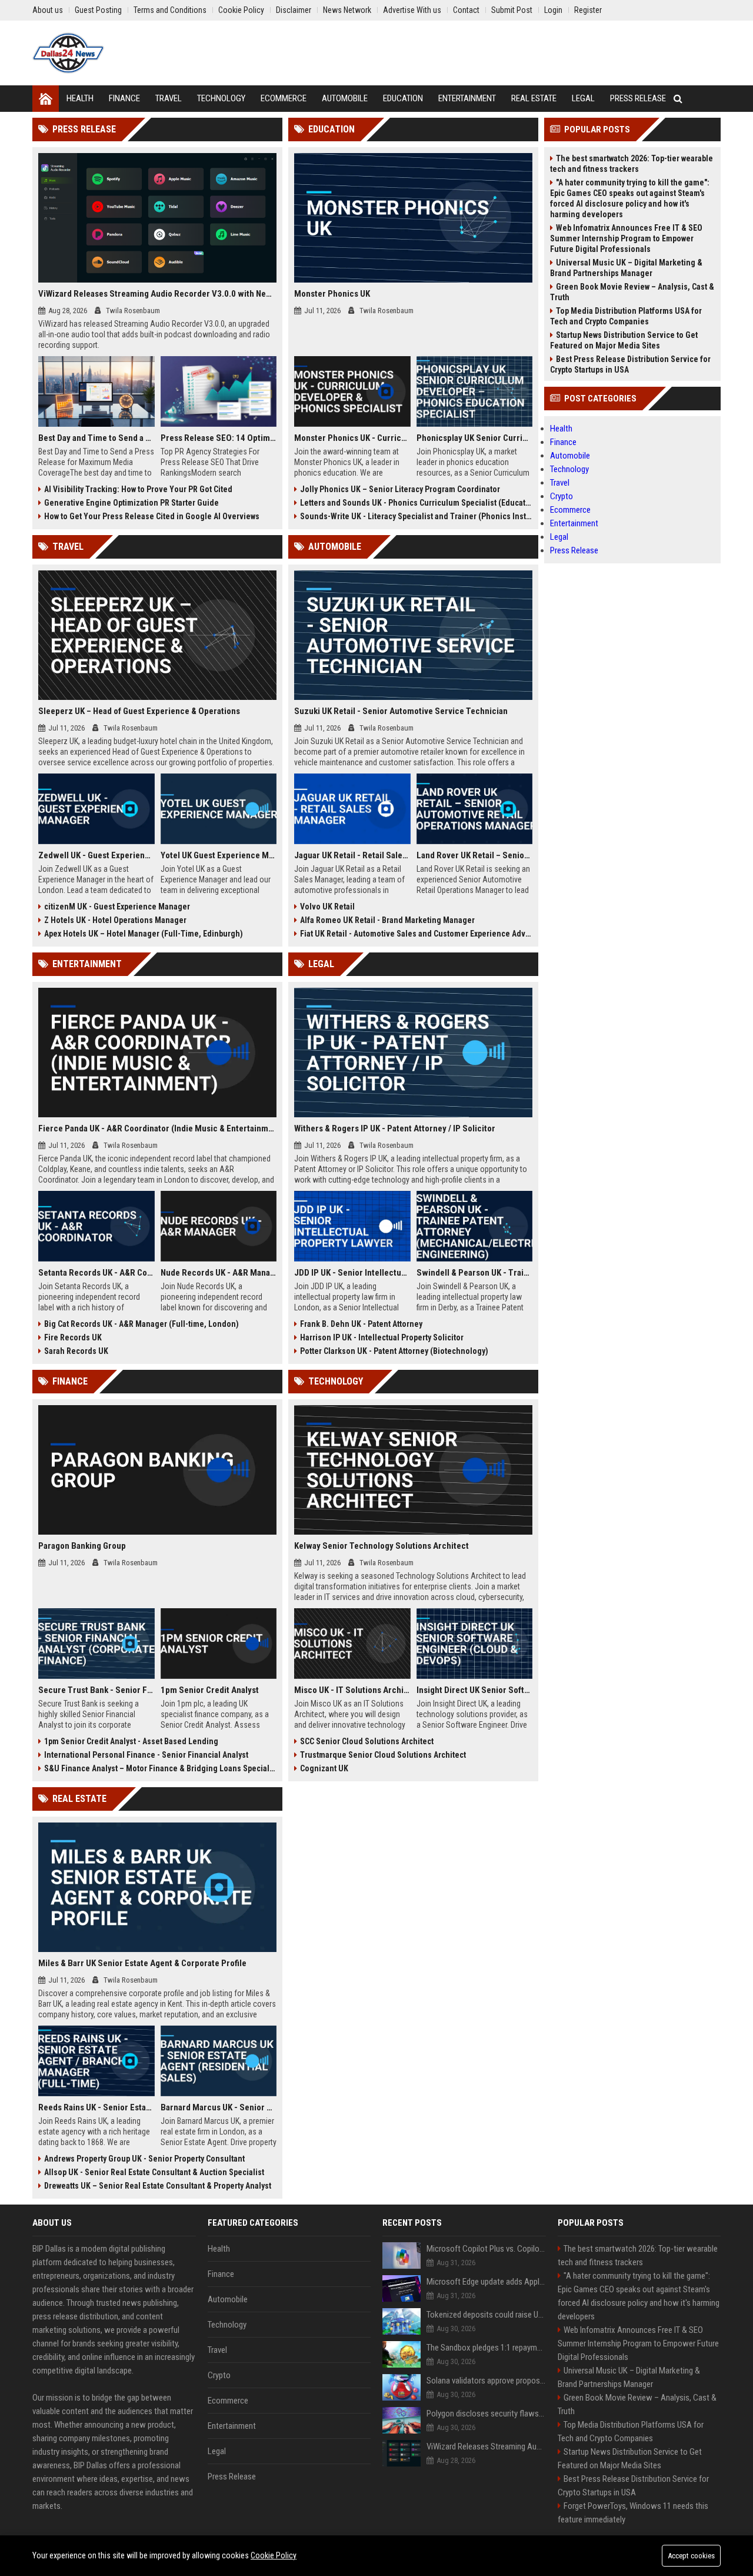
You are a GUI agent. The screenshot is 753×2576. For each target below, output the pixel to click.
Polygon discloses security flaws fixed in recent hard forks (486, 2414)
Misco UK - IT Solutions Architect (352, 1690)
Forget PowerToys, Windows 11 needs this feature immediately (633, 2513)
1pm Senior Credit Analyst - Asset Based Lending (131, 1741)
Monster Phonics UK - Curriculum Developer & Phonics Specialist (352, 438)
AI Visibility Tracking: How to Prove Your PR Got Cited (138, 489)
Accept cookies (691, 2556)
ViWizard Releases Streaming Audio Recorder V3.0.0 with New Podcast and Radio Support (157, 294)
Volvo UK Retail (327, 907)
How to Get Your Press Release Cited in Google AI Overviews (152, 516)
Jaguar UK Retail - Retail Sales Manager (352, 855)
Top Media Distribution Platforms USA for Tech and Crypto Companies (626, 316)
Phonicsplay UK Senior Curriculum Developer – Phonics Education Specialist (475, 438)
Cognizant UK (324, 1768)
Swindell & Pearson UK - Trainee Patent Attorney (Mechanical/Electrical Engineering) (475, 1273)
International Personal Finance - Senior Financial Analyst (146, 1755)
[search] (678, 99)
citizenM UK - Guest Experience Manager (117, 907)
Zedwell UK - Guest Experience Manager (96, 855)
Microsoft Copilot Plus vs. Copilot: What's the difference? (486, 2249)
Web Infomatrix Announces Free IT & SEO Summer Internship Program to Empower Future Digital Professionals (626, 238)
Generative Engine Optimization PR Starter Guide (131, 503)
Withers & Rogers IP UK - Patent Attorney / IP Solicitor (395, 1128)
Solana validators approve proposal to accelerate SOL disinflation (486, 2381)
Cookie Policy (274, 2555)
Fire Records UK (73, 1337)
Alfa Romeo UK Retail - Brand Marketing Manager (387, 920)
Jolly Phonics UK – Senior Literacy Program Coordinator (400, 489)
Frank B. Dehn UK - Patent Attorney (361, 1324)
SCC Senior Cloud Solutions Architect (367, 1741)
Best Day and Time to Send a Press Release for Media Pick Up (96, 438)
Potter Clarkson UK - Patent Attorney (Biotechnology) (394, 1351)
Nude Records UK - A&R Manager (219, 1273)
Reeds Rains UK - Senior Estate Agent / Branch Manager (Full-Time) (96, 2107)
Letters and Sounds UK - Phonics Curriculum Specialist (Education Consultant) (416, 503)
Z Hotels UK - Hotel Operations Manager (115, 920)
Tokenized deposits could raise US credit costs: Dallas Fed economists (486, 2315)
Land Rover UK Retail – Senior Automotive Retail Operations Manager (475, 855)
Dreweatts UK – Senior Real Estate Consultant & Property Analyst (158, 2186)
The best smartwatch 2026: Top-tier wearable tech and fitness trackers (632, 164)
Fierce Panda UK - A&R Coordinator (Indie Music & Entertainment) (157, 1128)
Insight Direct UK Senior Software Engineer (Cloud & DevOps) (475, 1690)
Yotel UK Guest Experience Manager (219, 855)
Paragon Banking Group (82, 1546)
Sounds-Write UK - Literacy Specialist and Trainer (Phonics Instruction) (416, 516)
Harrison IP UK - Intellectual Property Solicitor (382, 1337)
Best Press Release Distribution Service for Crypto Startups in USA (630, 364)
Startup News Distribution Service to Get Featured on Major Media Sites (624, 340)
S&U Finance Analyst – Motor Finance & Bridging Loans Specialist (160, 1768)
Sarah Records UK (76, 1351)
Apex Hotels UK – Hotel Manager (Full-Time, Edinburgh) (144, 934)
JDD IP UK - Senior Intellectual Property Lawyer (352, 1273)
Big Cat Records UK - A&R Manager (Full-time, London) (141, 1324)
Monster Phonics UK (332, 294)
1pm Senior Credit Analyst (210, 1690)
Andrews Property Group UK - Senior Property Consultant (144, 2159)
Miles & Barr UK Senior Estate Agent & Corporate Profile (142, 1963)
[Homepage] (46, 99)
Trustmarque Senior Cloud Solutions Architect (383, 1755)
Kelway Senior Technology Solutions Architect (382, 1546)
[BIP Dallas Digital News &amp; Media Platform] (68, 53)
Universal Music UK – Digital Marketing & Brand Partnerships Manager (626, 268)
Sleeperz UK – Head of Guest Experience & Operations (139, 711)
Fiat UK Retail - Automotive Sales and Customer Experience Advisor (416, 934)
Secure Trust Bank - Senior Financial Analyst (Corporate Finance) (96, 1690)
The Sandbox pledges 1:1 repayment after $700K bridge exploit (486, 2348)
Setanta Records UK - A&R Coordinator (96, 1273)
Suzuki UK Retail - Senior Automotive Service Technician (401, 711)
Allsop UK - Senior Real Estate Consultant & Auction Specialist (154, 2172)
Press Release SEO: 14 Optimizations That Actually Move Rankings (219, 438)
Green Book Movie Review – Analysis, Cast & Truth (632, 292)
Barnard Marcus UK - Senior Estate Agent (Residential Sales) (219, 2107)
